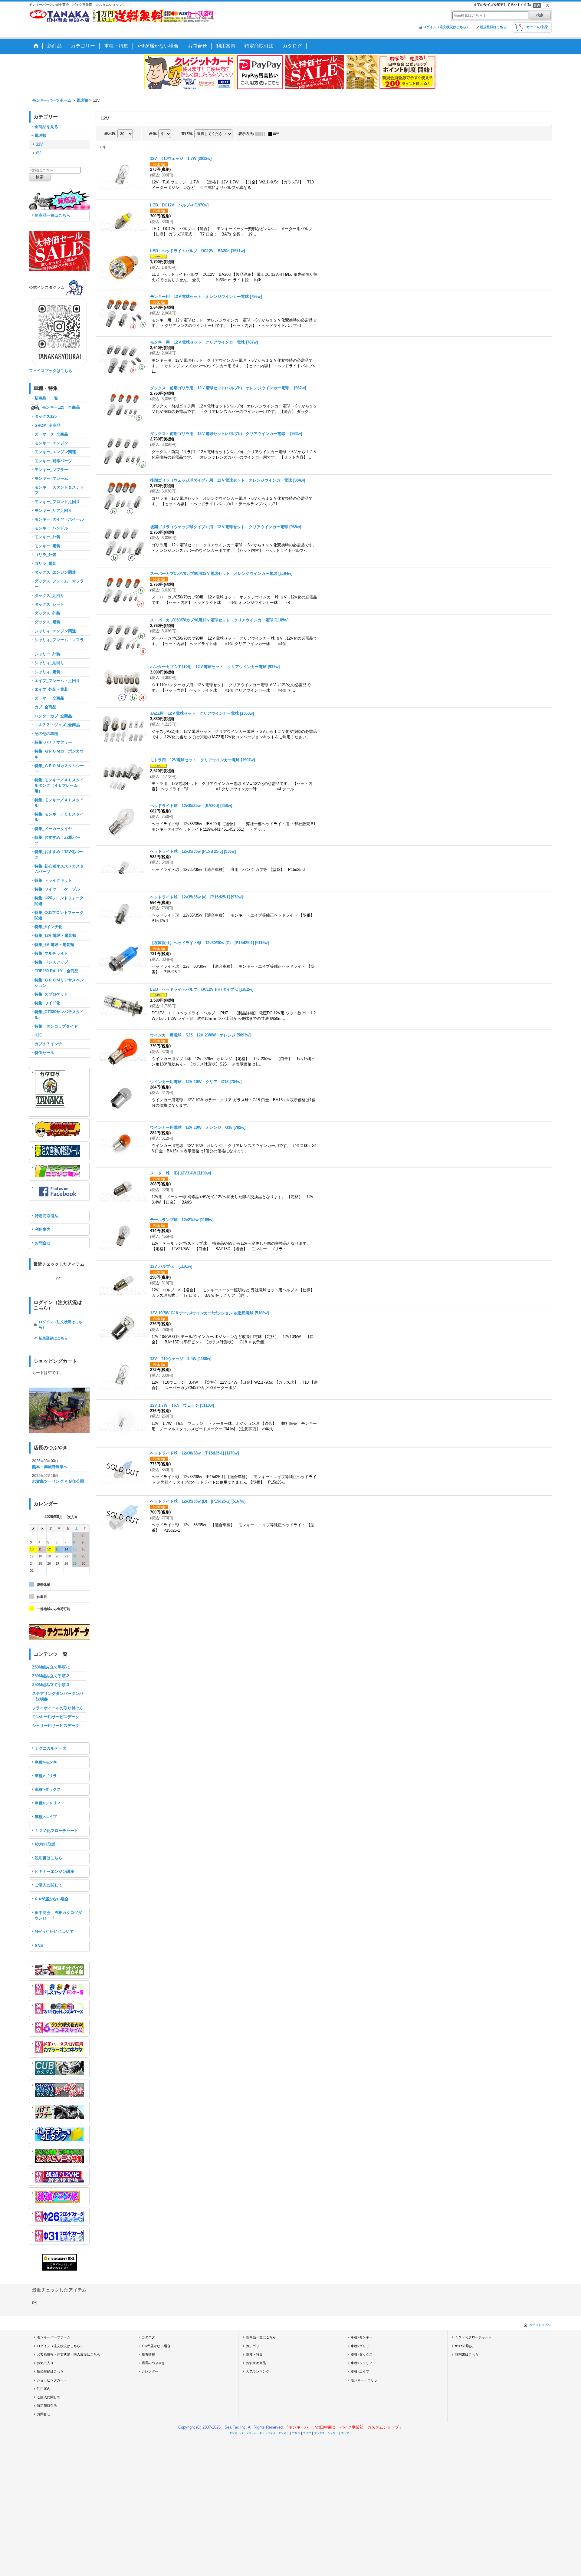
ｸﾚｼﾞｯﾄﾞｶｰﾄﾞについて (54, 1932)
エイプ (307, 2433)
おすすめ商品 (256, 2363)
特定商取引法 (47, 1216)
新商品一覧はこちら (53, 215)
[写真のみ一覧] (262, 134)
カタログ (148, 2337)
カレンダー (150, 2371)
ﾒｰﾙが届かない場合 (52, 1899)
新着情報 (148, 2354)
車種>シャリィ (48, 1803)
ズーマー (346, 2433)
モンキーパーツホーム (54, 2337)
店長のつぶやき (153, 2363)
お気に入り (45, 2363)
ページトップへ (540, 2325)
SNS (39, 1946)
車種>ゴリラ (46, 1776)
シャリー (333, 2433)
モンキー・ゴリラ (364, 2380)
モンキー (284, 2433)
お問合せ (43, 1243)
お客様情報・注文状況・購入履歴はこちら (69, 2354)
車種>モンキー (48, 1762)
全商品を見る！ (48, 127)
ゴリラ (296, 2433)
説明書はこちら (49, 1858)
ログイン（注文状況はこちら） (446, 27)
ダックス (319, 2433)
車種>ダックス (48, 1789)
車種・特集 (254, 2354)
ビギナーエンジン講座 (54, 1871)
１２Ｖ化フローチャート (56, 1831)
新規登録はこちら (493, 27)
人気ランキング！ (259, 2371)
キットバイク (268, 2433)
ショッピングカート (52, 2380)
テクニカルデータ (51, 1748)
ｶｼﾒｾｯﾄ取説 (45, 1844)
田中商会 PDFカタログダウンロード (58, 1915)
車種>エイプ (46, 1817)
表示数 (110, 133)
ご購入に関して (49, 1885)
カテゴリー (254, 2346)
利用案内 (43, 1229)
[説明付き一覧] (275, 134)
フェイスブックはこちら (51, 371)
